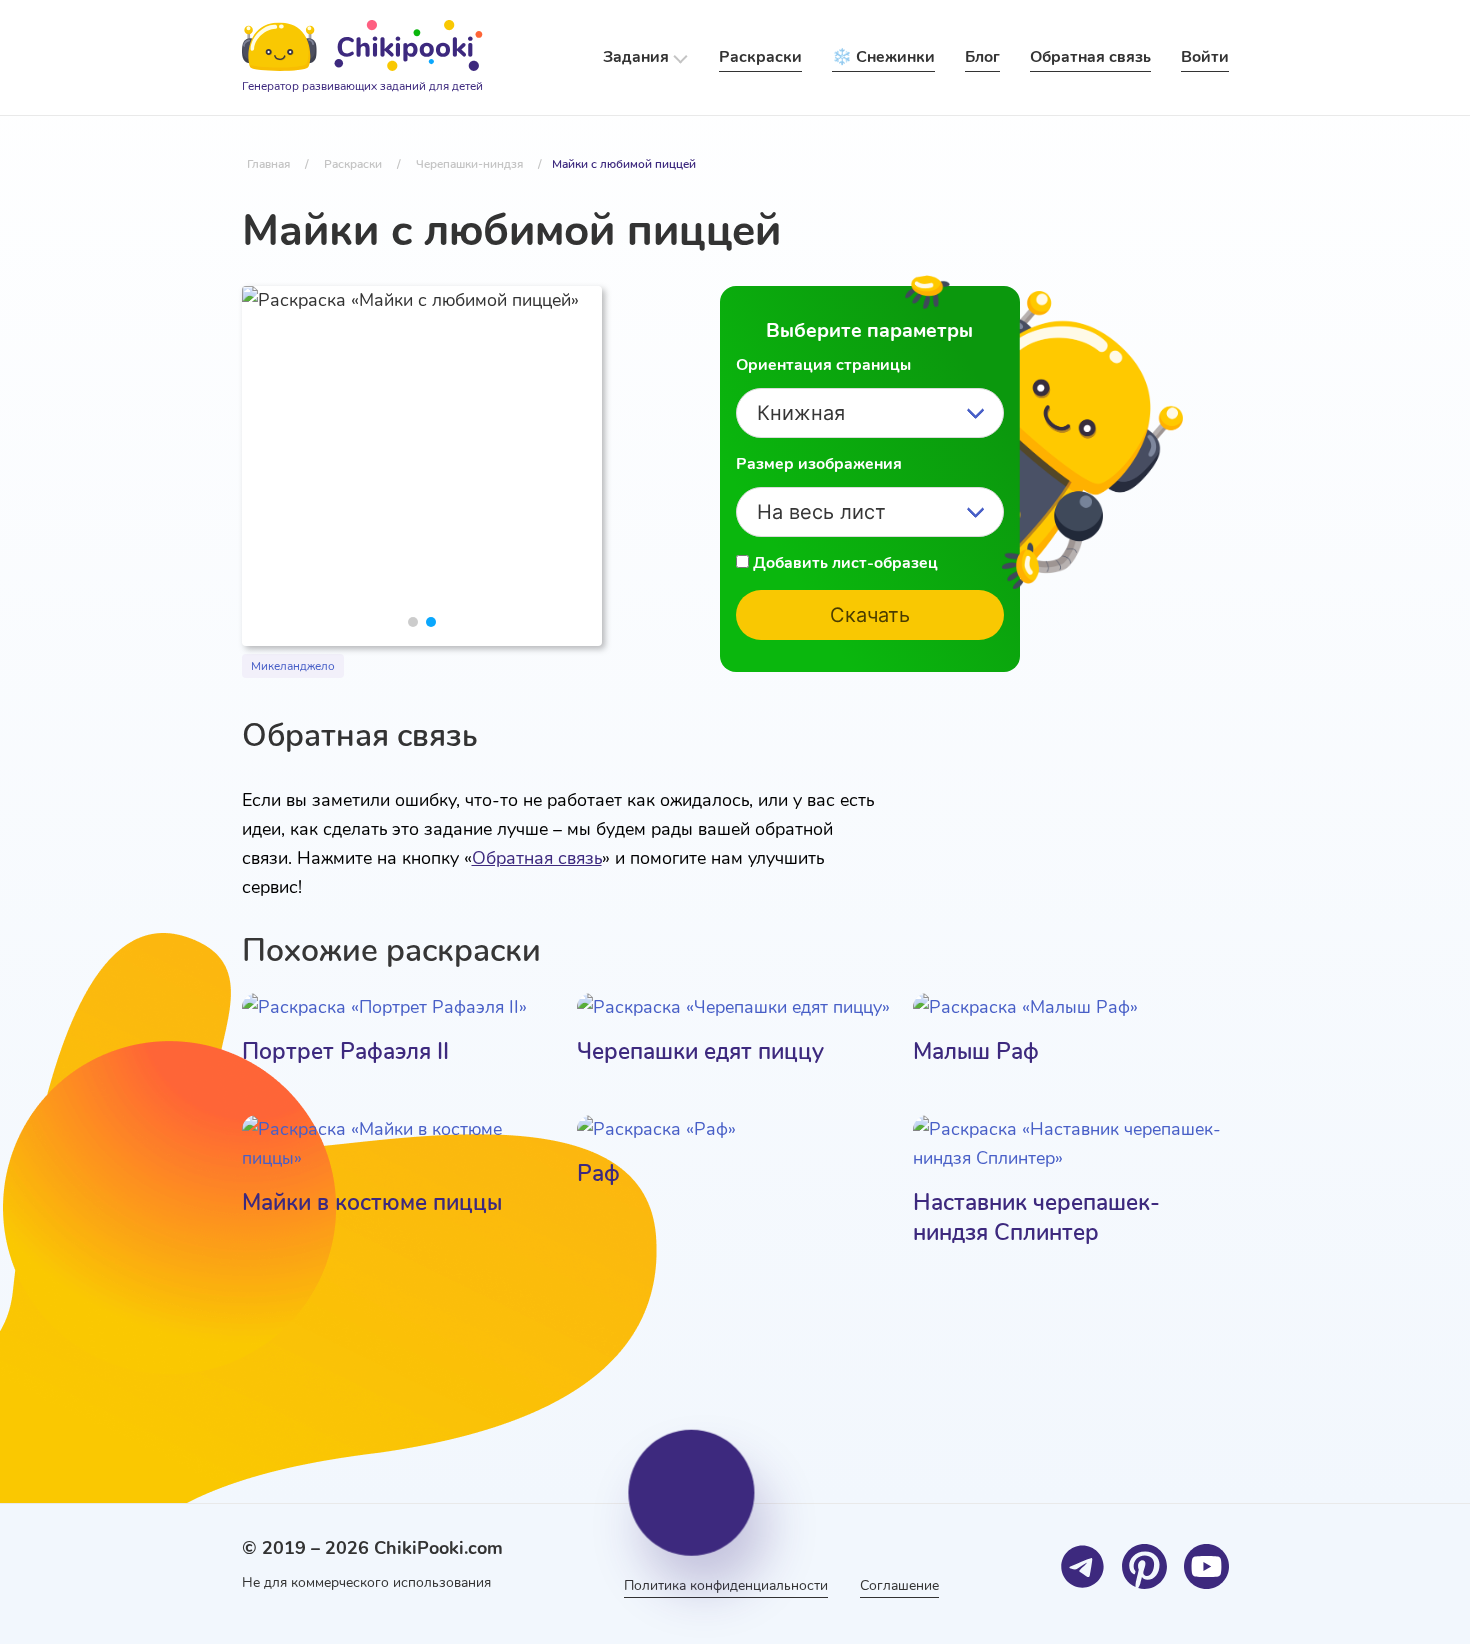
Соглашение (899, 1585)
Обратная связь (537, 858)
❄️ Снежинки (883, 57)
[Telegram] (1082, 1566)
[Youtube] (1206, 1566)
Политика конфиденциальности (726, 1585)
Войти (1205, 57)
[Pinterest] (1144, 1566)
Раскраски (760, 57)
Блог (982, 57)
